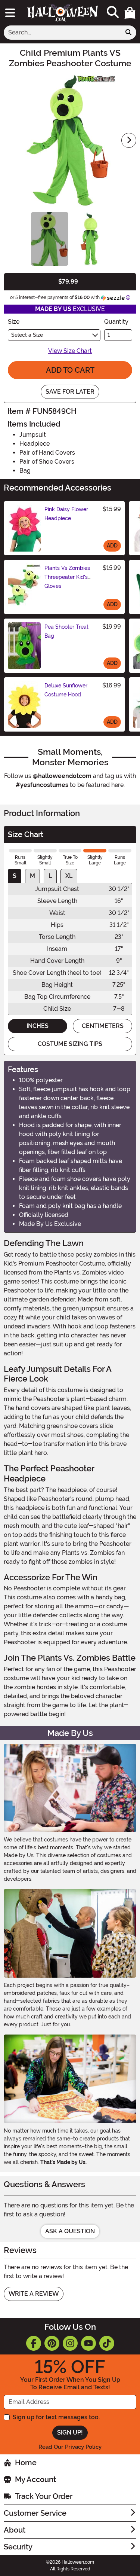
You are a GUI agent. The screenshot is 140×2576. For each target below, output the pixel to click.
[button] (130, 13)
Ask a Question (70, 2231)
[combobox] (62, 33)
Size (14, 322)
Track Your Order (44, 2496)
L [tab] (50, 876)
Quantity (116, 322)
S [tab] (15, 876)
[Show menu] (10, 13)
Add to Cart (70, 370)
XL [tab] (69, 876)
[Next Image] (129, 140)
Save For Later (70, 392)
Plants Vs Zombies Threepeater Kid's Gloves (67, 577)
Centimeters (103, 1026)
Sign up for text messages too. (56, 2417)
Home (26, 2463)
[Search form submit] (128, 33)
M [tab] (32, 876)
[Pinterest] (52, 2343)
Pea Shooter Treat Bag (66, 631)
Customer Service (35, 2513)
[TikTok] (107, 2343)
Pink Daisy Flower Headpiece (66, 514)
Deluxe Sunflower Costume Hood (66, 690)
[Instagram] (70, 2343)
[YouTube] (88, 2343)
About (15, 2530)
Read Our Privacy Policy (70, 2447)
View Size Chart (70, 351)
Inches (38, 1026)
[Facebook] (34, 2343)
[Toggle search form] (113, 13)
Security (18, 2547)
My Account (35, 2479)
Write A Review (34, 2294)
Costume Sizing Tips (70, 1044)
